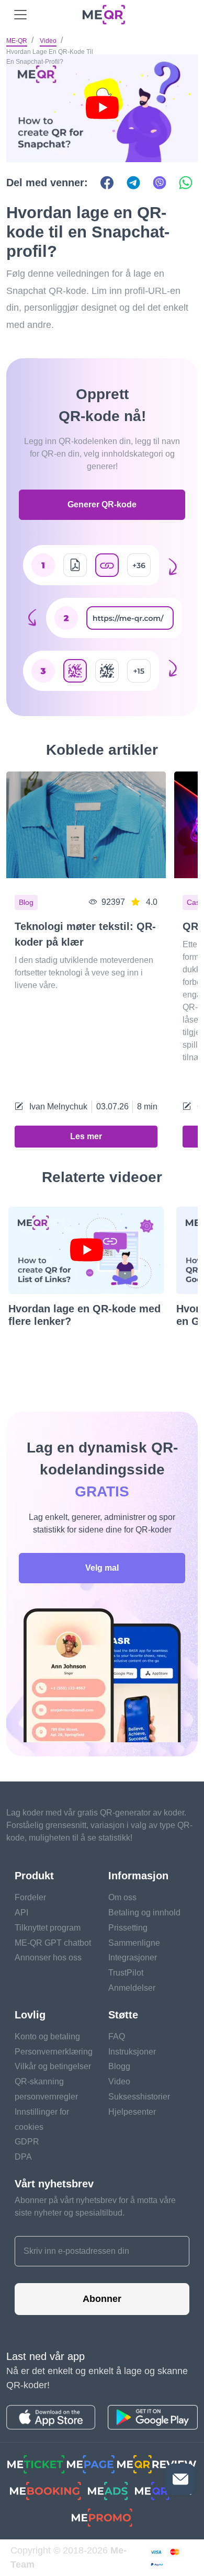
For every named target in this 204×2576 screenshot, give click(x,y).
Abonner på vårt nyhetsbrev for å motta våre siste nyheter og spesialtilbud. (95, 2206)
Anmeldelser (132, 1988)
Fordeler (30, 1897)
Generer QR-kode (102, 504)
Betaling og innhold (144, 1913)
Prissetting (128, 1928)
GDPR (27, 2142)
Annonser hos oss (48, 1957)
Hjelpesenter (132, 2112)
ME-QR (17, 41)
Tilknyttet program (48, 1928)
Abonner (102, 2299)
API (21, 1913)
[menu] (20, 15)
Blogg (119, 2066)
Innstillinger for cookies (42, 2119)
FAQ (117, 2036)
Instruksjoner (132, 2052)
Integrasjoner (133, 1957)
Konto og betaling (47, 2036)
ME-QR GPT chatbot (53, 1943)
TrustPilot (126, 1973)
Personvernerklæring (54, 2052)
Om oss (122, 1897)
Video (48, 41)
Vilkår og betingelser (53, 2066)
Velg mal (102, 1568)
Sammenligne (134, 1943)
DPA (23, 2157)
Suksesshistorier (139, 2097)
